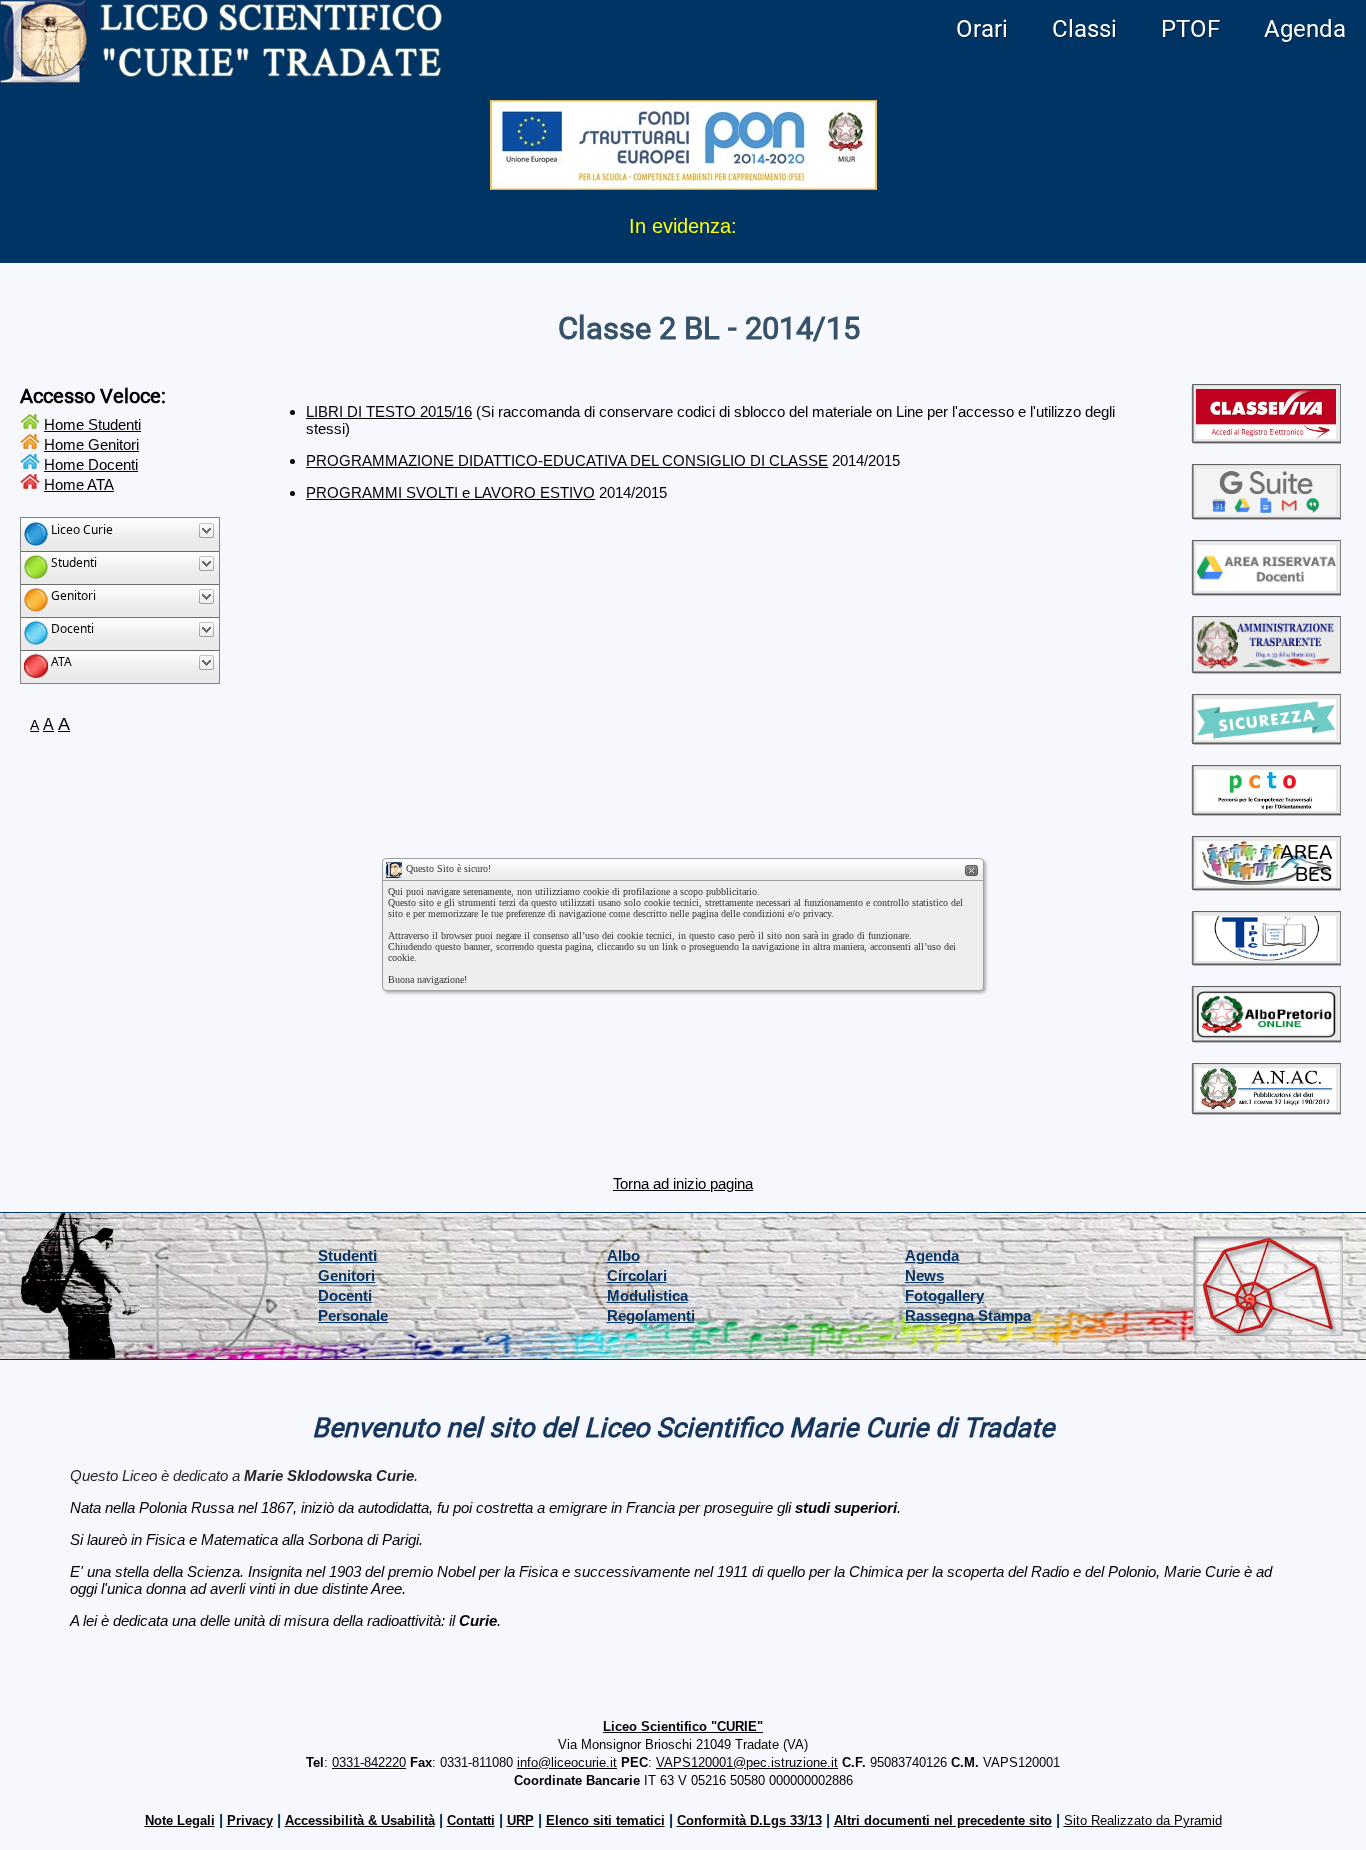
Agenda (1305, 29)
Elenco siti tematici (605, 1820)
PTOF (1190, 29)
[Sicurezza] (1266, 736)
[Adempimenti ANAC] (1266, 1106)
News (924, 1275)
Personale (353, 1315)
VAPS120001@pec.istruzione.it (747, 1762)
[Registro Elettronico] (1266, 435)
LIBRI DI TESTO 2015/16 (389, 411)
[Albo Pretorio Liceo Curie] (1266, 1034)
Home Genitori (91, 444)
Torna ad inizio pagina (683, 1183)
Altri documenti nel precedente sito (943, 1820)
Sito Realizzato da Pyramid (1143, 1820)
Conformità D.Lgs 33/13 (749, 1820)
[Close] (972, 871)
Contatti (471, 1820)
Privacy (250, 1820)
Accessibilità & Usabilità (360, 1820)
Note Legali (180, 1820)
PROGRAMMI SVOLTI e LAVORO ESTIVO (450, 492)
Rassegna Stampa (968, 1315)
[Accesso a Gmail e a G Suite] (1266, 511)
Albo (623, 1255)
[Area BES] (1266, 882)
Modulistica (647, 1295)
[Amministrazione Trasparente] (1266, 665)
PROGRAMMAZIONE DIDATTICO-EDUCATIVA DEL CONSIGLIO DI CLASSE (567, 460)
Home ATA (79, 484)
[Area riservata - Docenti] (1266, 587)
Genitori (346, 1275)
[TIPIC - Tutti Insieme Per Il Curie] (1266, 957)
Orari (982, 29)
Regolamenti (651, 1315)
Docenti (345, 1295)
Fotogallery (944, 1295)
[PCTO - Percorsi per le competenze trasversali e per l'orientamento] (1266, 807)
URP (520, 1820)
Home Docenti (91, 464)
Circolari (637, 1275)
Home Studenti (92, 424)
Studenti (347, 1255)
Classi (1084, 29)
